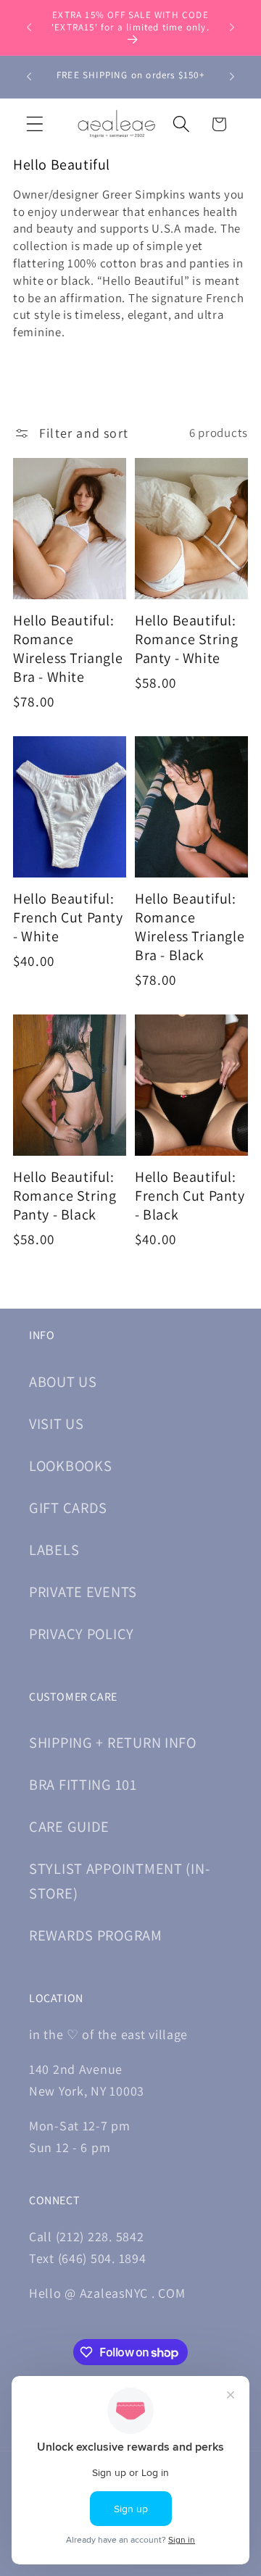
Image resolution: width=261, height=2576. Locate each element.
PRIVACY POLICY (82, 1634)
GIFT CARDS (68, 1508)
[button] (35, 124)
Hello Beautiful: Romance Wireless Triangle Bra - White (68, 649)
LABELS (54, 1550)
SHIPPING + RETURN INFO (113, 1742)
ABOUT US (63, 1381)
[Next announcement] (232, 28)
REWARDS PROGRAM (96, 1935)
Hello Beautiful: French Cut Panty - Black (190, 1196)
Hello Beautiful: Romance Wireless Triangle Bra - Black (190, 927)
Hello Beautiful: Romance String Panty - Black (65, 1196)
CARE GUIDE (69, 1826)
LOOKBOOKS (70, 1466)
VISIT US (57, 1424)
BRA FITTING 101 (83, 1784)
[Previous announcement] (29, 28)
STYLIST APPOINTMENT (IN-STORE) (119, 1881)
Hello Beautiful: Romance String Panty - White (186, 639)
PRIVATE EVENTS (83, 1592)
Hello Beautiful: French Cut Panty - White (68, 917)
